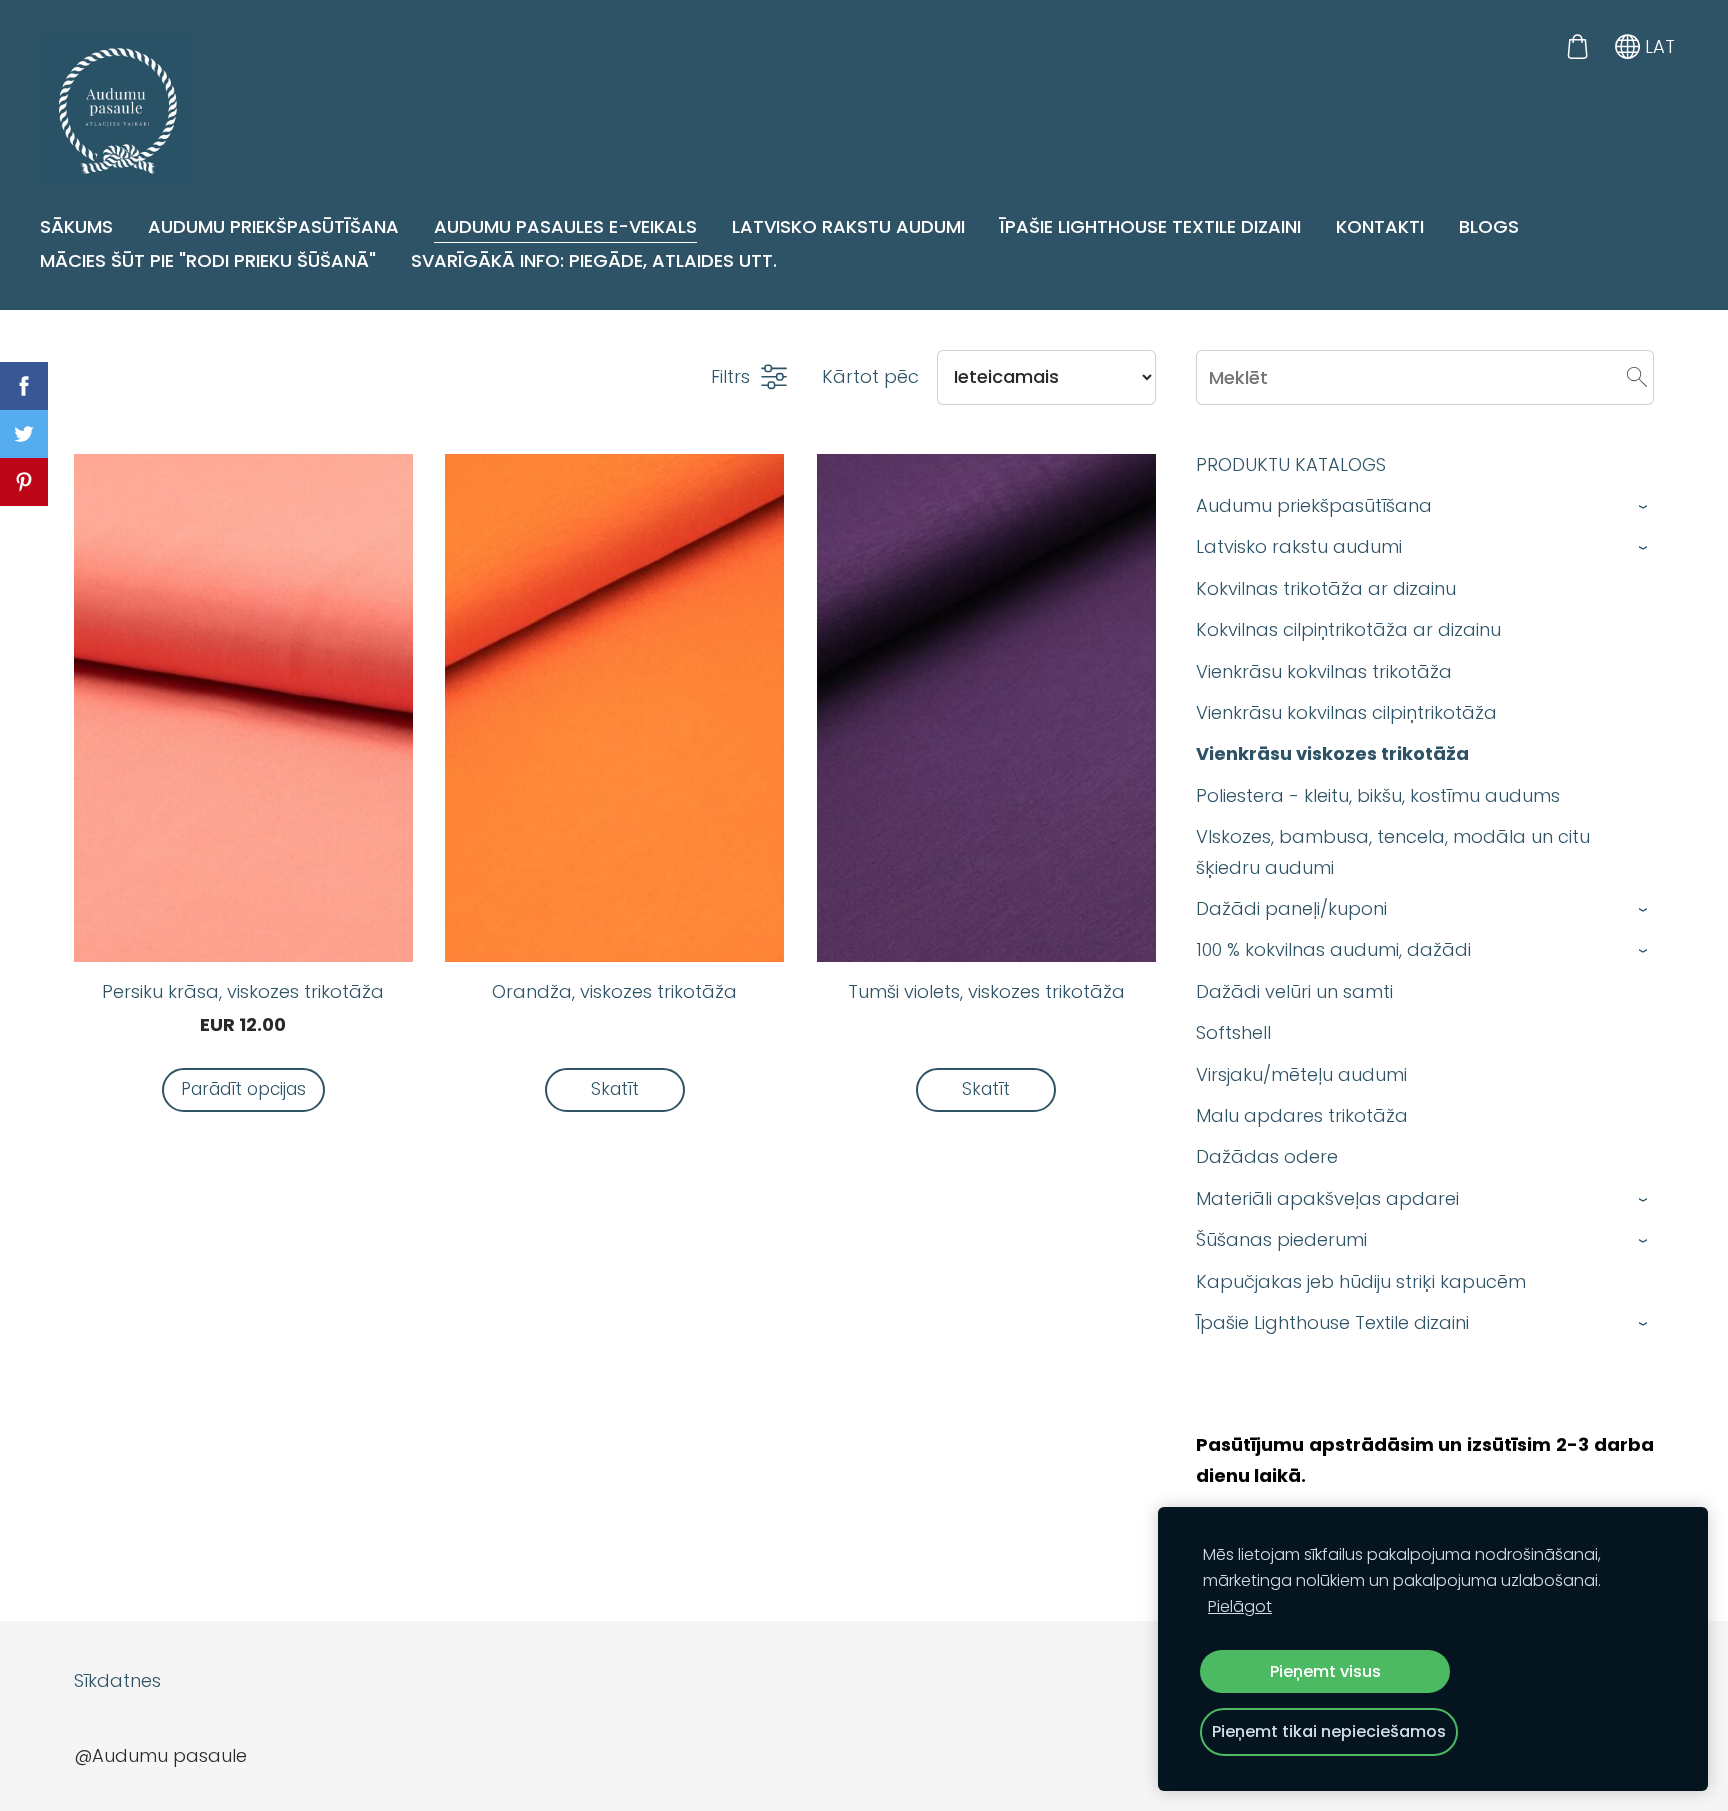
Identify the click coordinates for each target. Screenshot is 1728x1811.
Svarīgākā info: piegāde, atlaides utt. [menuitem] (594, 260)
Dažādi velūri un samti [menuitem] (1294, 991)
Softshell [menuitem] (1233, 1032)
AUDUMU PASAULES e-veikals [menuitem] (565, 226)
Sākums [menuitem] (76, 226)
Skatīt (615, 1089)
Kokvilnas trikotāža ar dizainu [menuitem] (1326, 588)
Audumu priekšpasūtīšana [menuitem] (273, 226)
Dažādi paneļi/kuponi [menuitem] (1291, 908)
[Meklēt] (1637, 377)
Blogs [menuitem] (1489, 226)
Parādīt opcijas (243, 1089)
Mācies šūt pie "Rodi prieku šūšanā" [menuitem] (208, 260)
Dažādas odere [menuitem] (1267, 1156)
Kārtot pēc (870, 376)
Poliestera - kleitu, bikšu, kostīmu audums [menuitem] (1378, 795)
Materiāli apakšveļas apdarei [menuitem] (1327, 1198)
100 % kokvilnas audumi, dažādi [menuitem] (1333, 949)
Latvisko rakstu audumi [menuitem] (848, 226)
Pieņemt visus (1325, 1671)
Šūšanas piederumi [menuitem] (1281, 1239)
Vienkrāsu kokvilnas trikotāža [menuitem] (1324, 671)
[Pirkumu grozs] (1577, 46)
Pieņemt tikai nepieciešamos (1329, 1731)
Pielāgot (1240, 1606)
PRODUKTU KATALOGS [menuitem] (1291, 464)
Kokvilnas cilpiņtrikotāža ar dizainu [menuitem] (1348, 629)
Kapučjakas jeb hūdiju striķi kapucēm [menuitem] (1361, 1281)
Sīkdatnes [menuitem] (117, 1680)
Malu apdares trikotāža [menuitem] (1302, 1115)
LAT (1657, 46)
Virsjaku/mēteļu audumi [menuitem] (1301, 1074)
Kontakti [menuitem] (1380, 226)
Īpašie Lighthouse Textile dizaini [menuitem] (1150, 226)
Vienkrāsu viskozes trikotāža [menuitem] (1332, 753)
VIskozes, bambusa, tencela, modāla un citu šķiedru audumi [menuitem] (1393, 852)
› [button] (1643, 507)
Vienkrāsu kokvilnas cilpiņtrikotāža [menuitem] (1346, 712)
